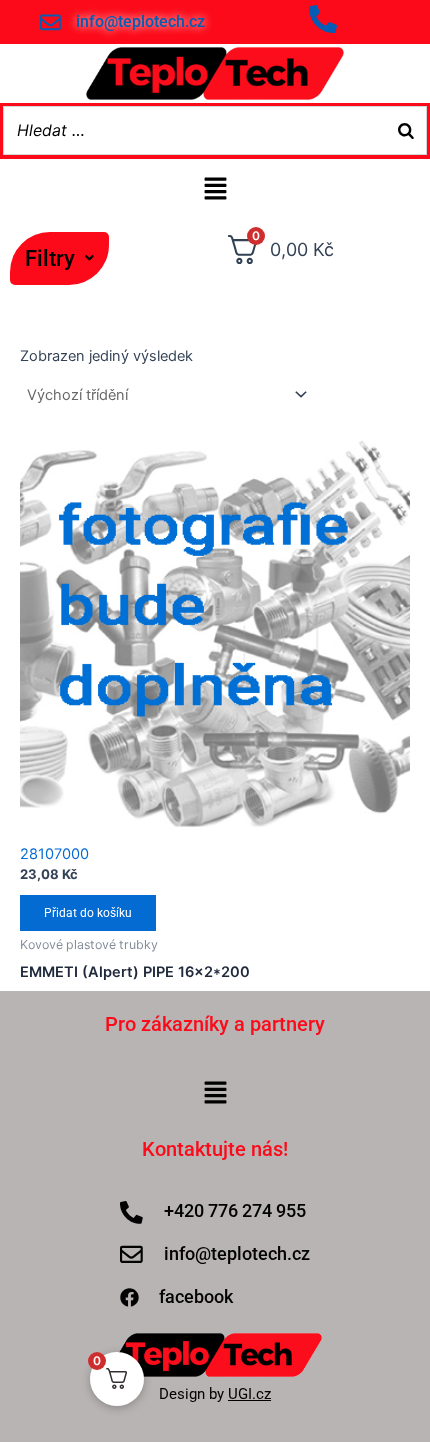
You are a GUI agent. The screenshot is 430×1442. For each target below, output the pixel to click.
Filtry (50, 258)
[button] (59, 258)
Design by (215, 1394)
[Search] (406, 130)
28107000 (54, 854)
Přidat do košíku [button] (88, 913)
